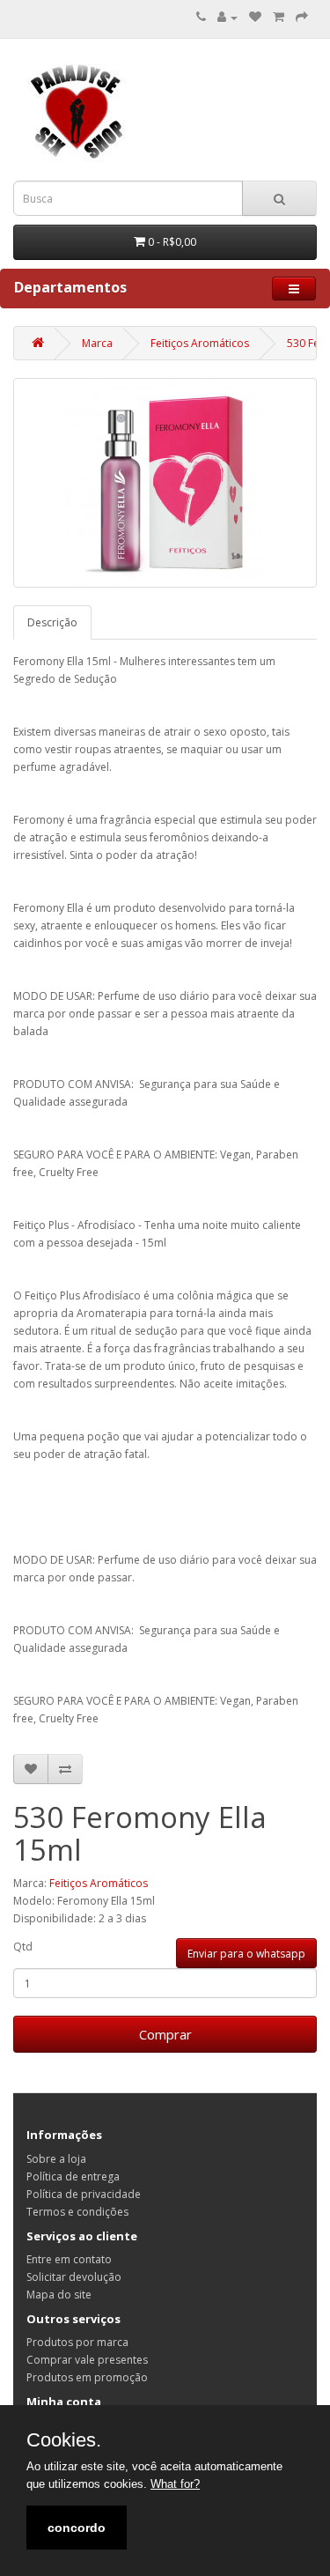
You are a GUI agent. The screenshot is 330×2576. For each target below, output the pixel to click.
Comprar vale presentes (87, 2360)
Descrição (52, 622)
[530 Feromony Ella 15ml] (165, 483)
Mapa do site (59, 2295)
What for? (175, 2484)
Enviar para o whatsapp (246, 1954)
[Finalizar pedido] (302, 17)
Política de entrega (73, 2176)
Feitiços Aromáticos (200, 343)
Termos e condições (77, 2212)
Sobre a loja (56, 2159)
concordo (77, 2528)
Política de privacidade (84, 2194)
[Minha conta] (227, 17)
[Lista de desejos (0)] (255, 17)
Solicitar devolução (74, 2277)
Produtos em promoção (87, 2377)
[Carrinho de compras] (279, 17)
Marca (97, 343)
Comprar (165, 2034)
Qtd (23, 1947)
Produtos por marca (77, 2342)
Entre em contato (69, 2259)
